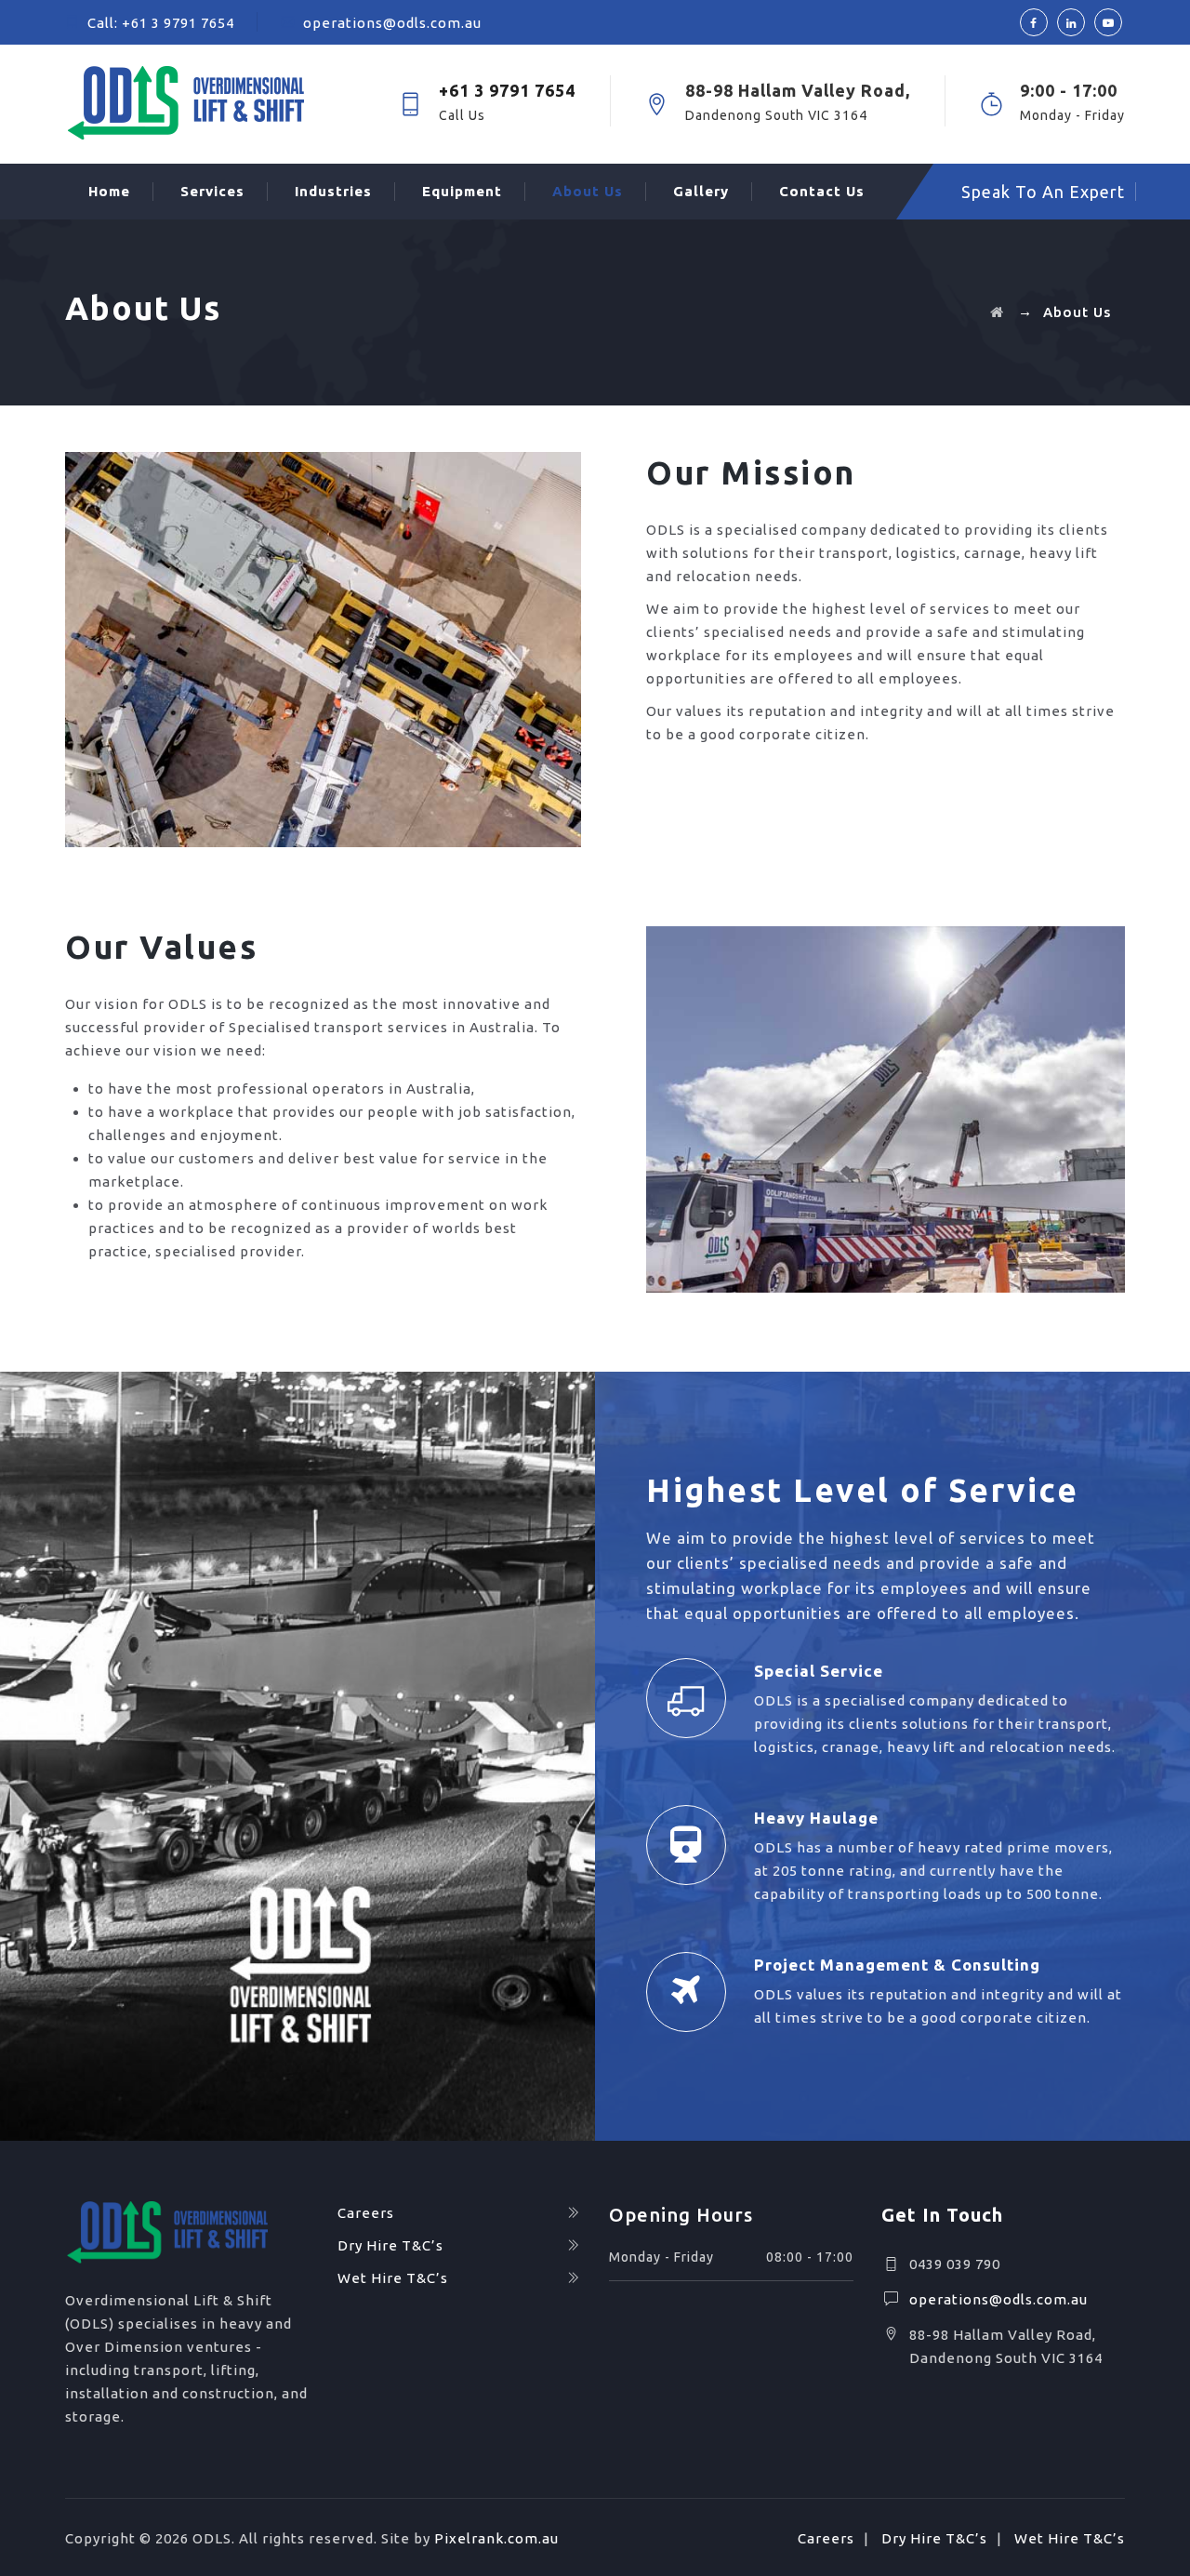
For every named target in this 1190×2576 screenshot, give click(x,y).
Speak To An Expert (1043, 192)
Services (212, 191)
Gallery (701, 191)
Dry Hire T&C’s (390, 2245)
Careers (366, 2213)
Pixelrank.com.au (496, 2538)
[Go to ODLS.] (997, 312)
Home (109, 191)
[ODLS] (209, 104)
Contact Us (822, 191)
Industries (333, 191)
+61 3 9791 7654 (178, 23)
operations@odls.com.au (392, 23)
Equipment (462, 191)
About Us (588, 191)
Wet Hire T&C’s (393, 2278)
